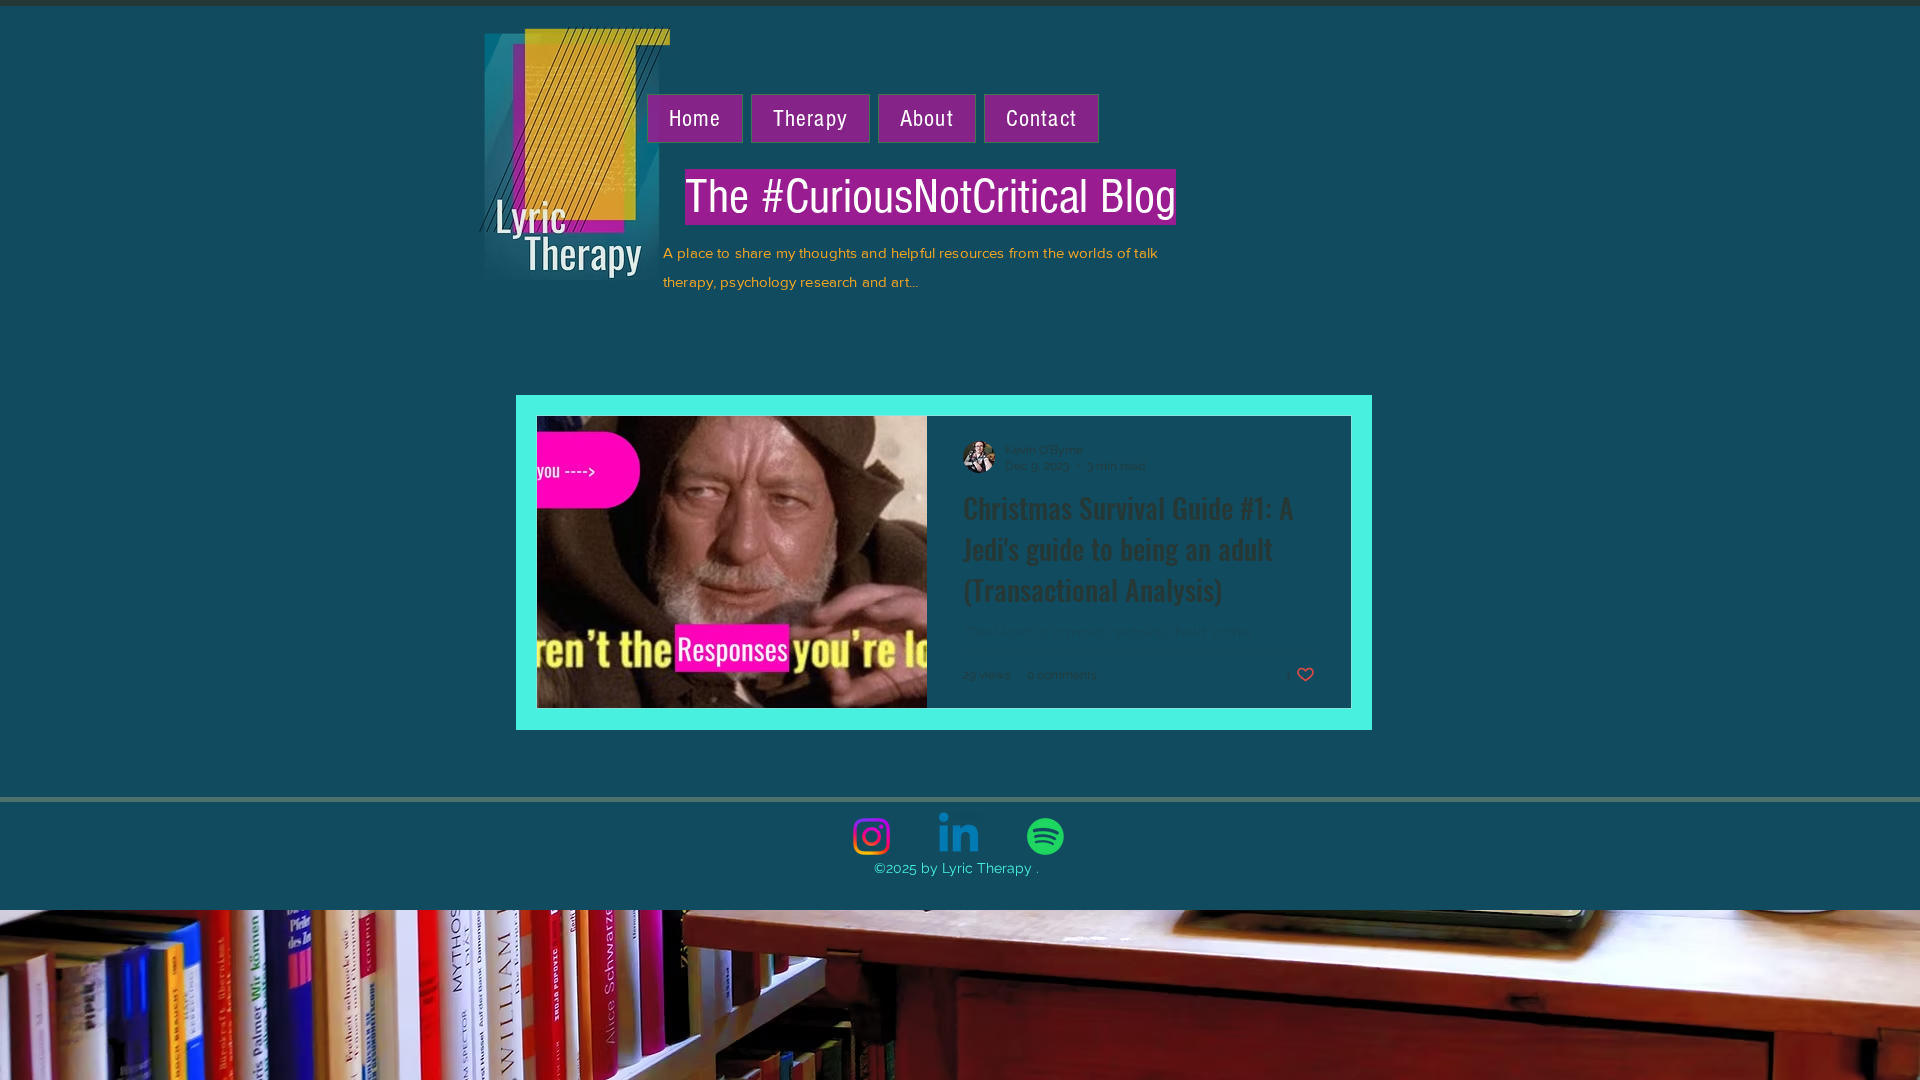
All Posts (572, 354)
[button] (1326, 357)
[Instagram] (871, 836)
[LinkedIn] (958, 836)
